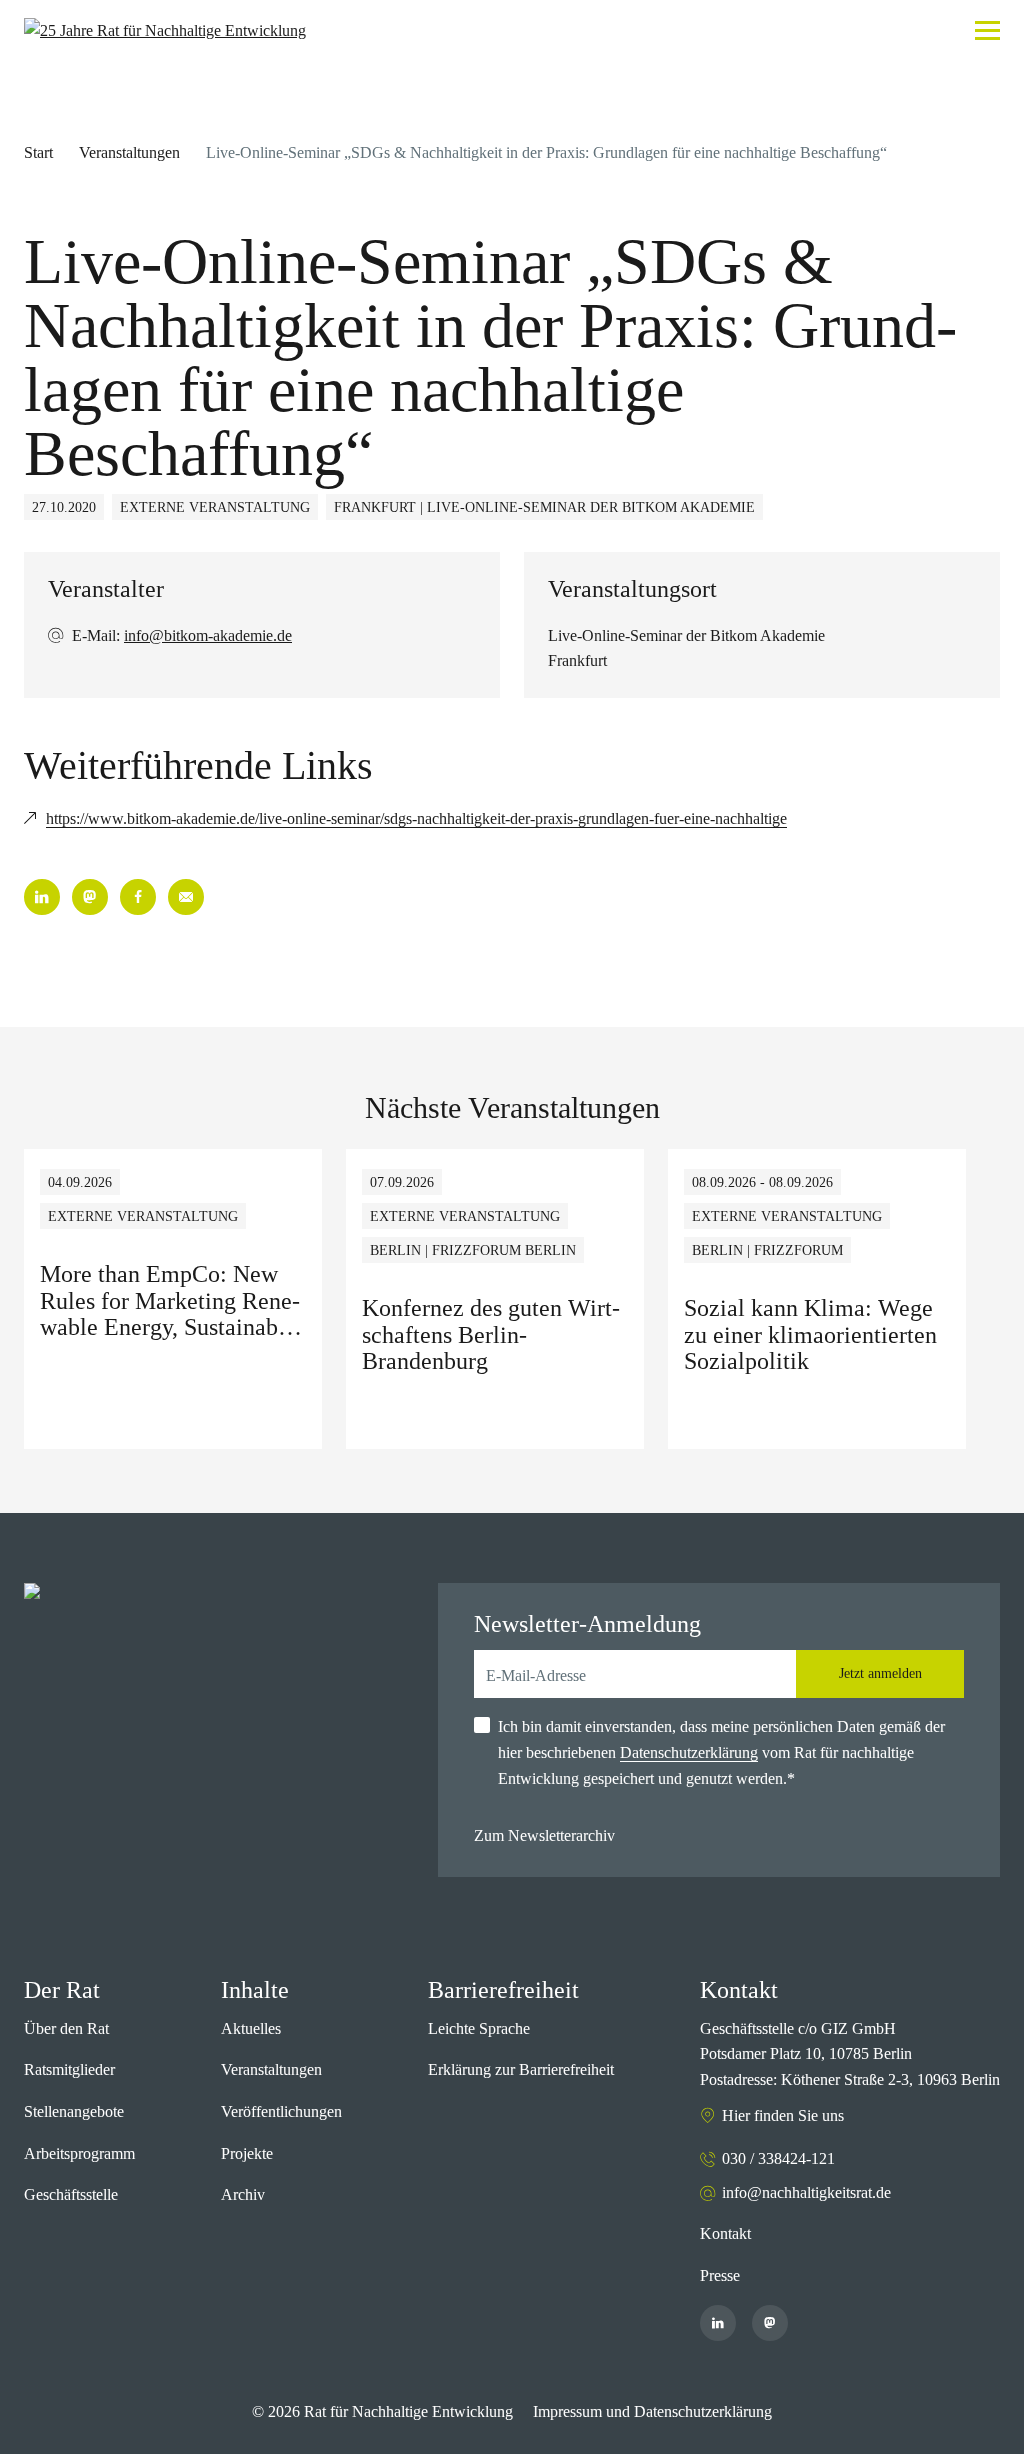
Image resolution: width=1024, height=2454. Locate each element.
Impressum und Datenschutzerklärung (652, 2411)
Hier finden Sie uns (783, 2115)
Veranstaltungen (129, 152)
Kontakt (725, 2233)
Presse (720, 2275)
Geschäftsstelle (71, 2194)
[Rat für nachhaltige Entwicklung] (165, 31)
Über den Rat (66, 2028)
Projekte (247, 2153)
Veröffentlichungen (281, 2111)
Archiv (243, 2194)
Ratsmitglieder (69, 2069)
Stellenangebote (74, 2111)
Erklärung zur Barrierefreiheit (521, 2069)
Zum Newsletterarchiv (544, 1835)
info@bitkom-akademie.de (208, 635)
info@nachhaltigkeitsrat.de (806, 2192)
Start (38, 152)
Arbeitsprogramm (79, 2153)
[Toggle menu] (987, 30)
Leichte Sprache (479, 2028)
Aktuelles (251, 2028)
